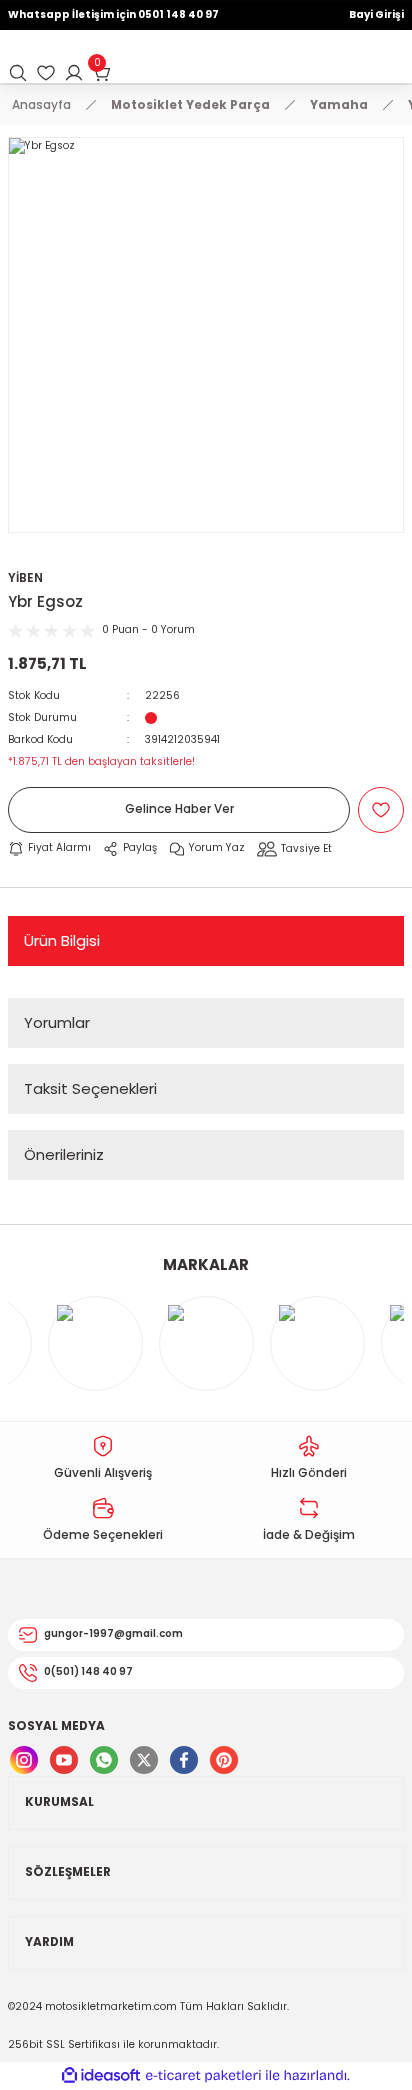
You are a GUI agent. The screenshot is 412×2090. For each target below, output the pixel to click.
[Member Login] (74, 73)
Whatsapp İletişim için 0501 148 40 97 (113, 14)
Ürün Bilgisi (62, 940)
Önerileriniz (64, 1154)
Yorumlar (57, 1022)
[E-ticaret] (203, 2075)
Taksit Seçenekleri (90, 1088)
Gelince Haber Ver (179, 809)
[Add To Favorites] (381, 810)
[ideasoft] (101, 2076)
